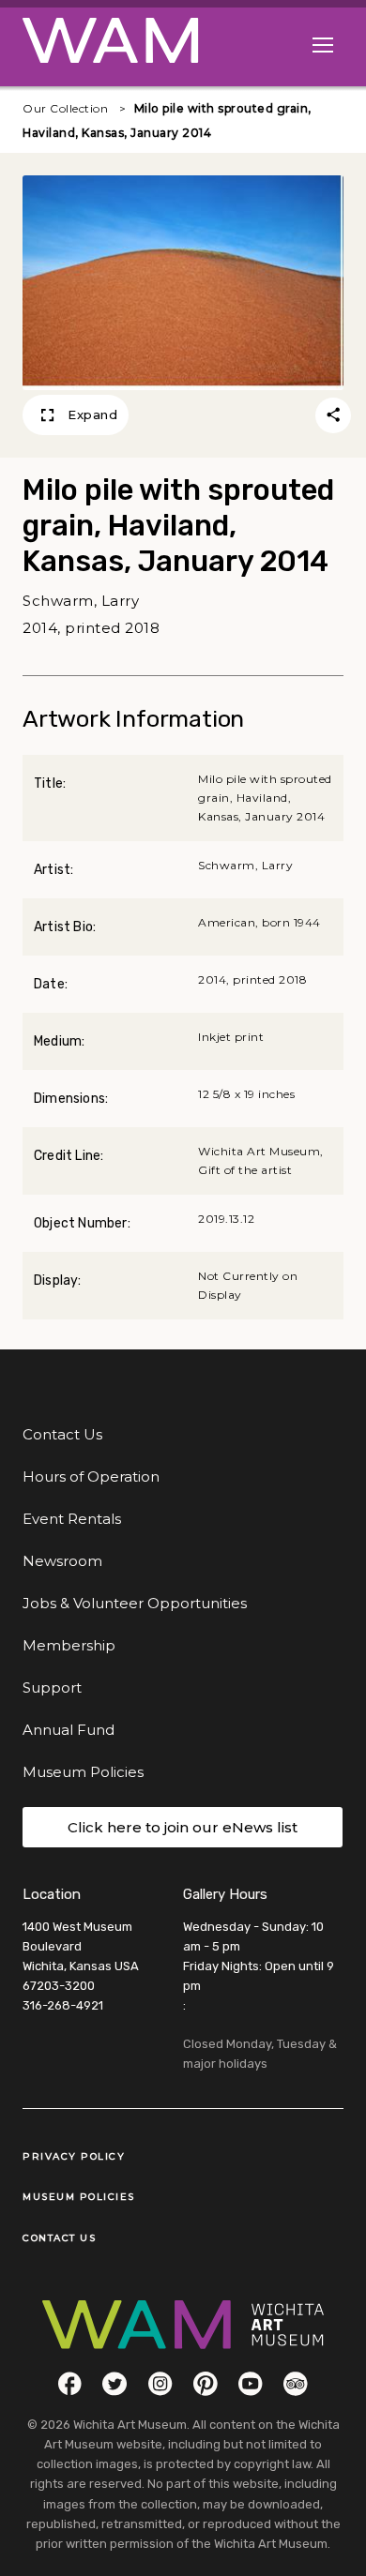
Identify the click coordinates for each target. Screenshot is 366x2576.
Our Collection (65, 108)
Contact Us (62, 1434)
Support (52, 1687)
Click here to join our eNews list (183, 1827)
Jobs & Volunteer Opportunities (135, 1603)
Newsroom (62, 1561)
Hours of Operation (91, 1476)
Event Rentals (72, 1519)
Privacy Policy (74, 2156)
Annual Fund (69, 1730)
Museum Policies (83, 1772)
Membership (69, 1645)
